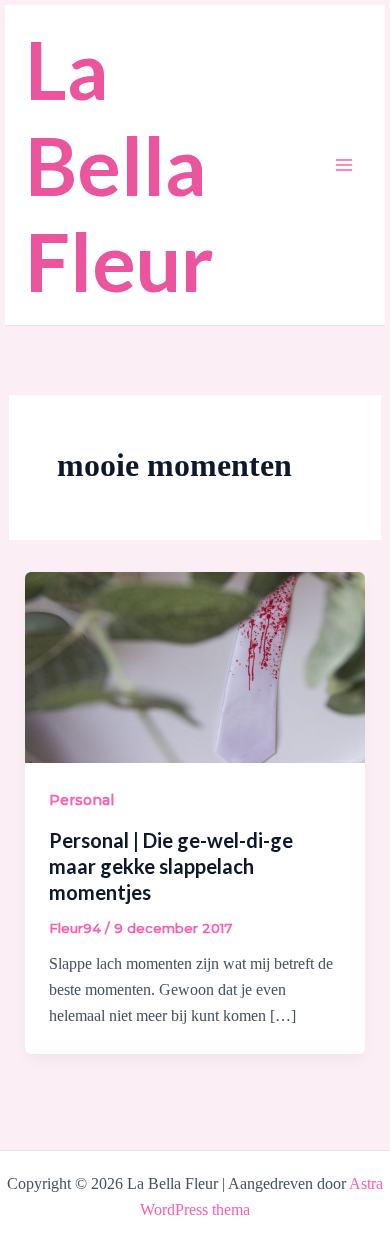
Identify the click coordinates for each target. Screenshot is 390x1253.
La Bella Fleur (119, 165)
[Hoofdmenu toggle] (344, 165)
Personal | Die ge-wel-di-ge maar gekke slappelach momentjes (171, 866)
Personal (81, 800)
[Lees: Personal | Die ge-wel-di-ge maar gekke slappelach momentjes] (195, 666)
